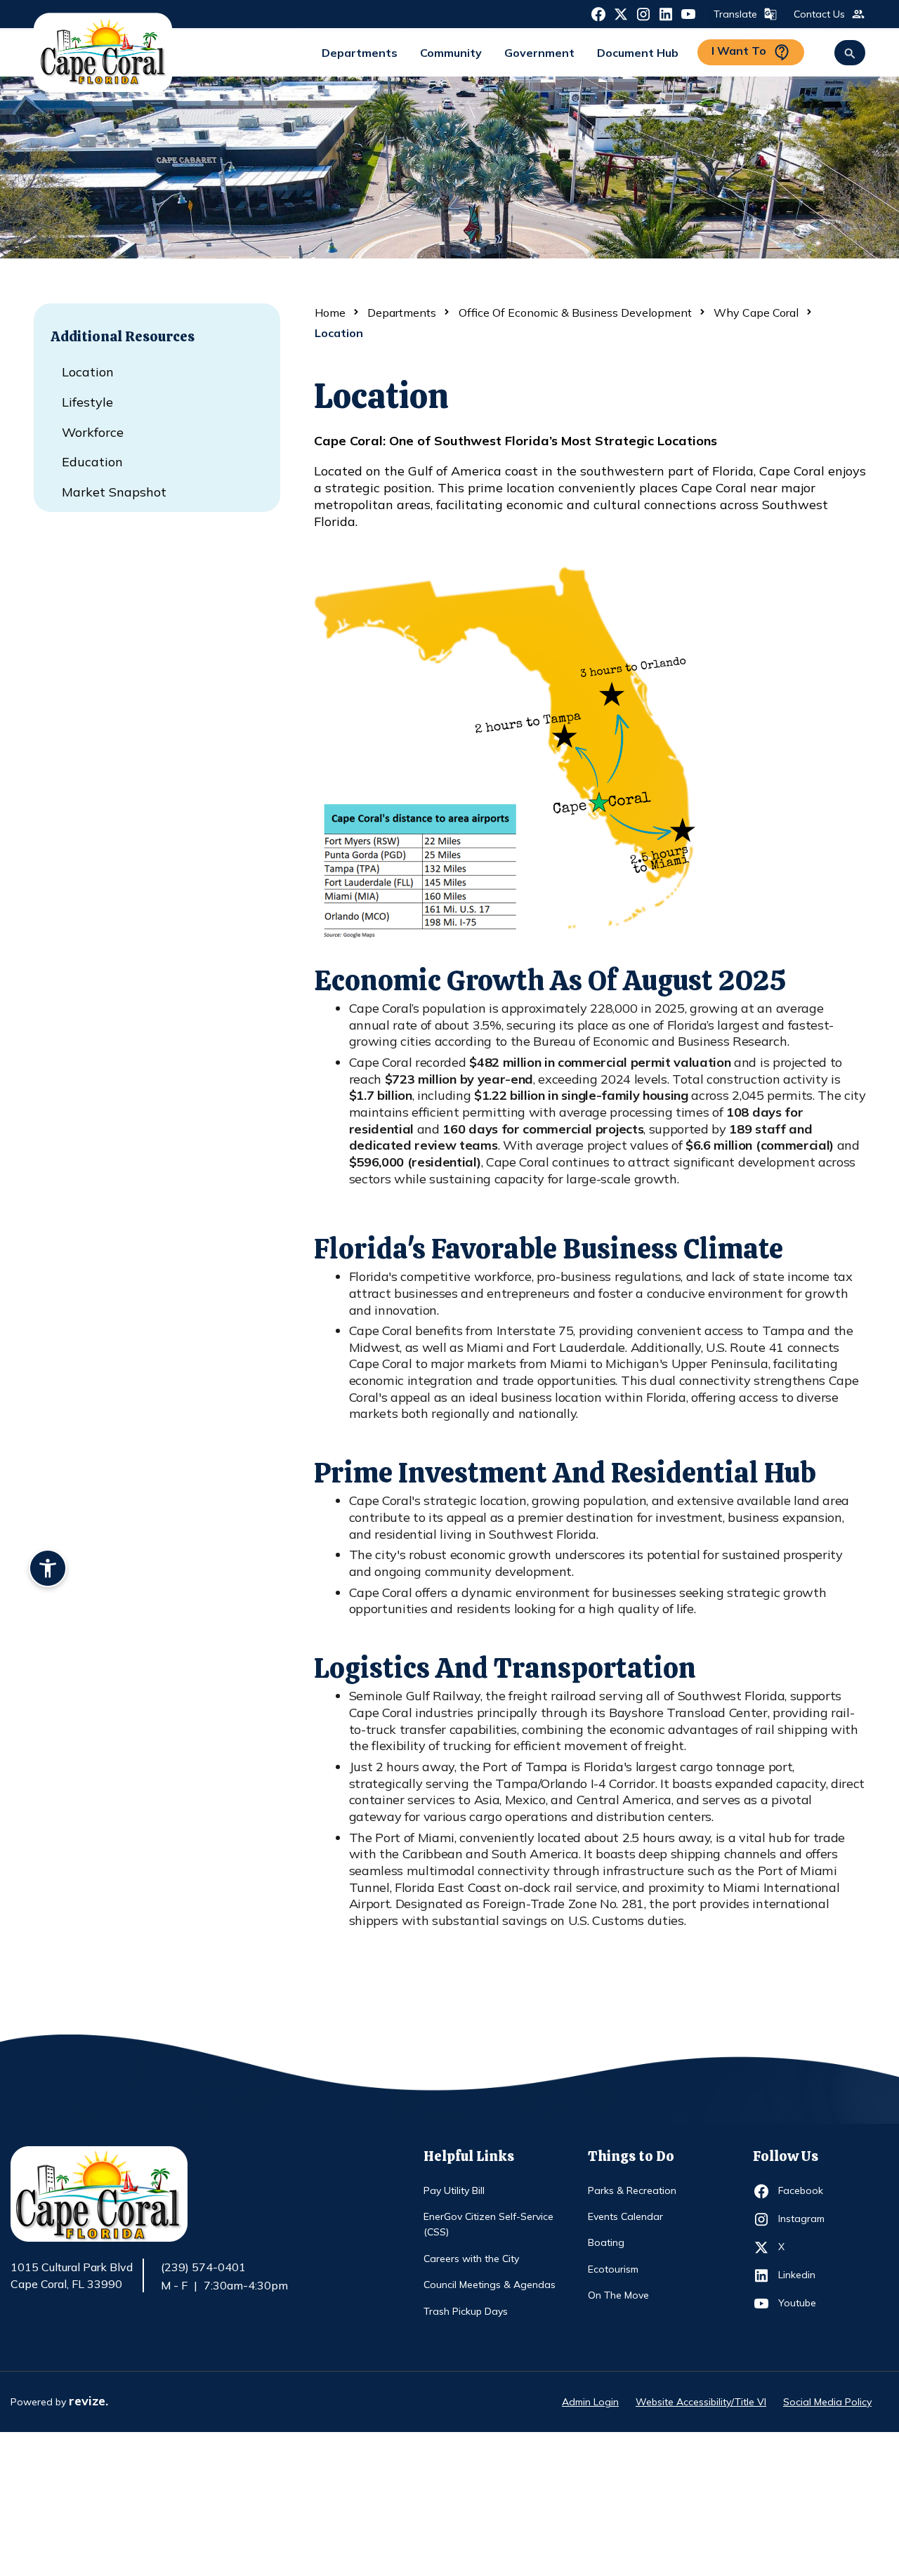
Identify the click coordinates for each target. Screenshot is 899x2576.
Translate (735, 14)
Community (451, 53)
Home (330, 313)
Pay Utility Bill (454, 2190)
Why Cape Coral (756, 313)
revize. (88, 2401)
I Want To (739, 51)
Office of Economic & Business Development (575, 313)
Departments (360, 53)
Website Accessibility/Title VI (701, 2402)
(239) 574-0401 (203, 2267)
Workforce (93, 432)
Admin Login (590, 2402)
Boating (606, 2242)
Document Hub (638, 53)
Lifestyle (87, 402)
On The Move (618, 2295)
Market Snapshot (114, 492)
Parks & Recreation (632, 2190)
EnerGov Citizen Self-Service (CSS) (488, 2224)
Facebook (804, 2190)
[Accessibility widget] (48, 1570)
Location (88, 372)
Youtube (804, 2302)
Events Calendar (625, 2216)
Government (539, 53)
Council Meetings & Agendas (490, 2285)
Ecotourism (613, 2269)
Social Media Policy (827, 2402)
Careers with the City (471, 2259)
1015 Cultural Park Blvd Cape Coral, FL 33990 (72, 2276)
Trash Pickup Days (466, 2311)
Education (92, 462)
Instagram (804, 2218)
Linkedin (804, 2274)
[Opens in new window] (598, 13)
